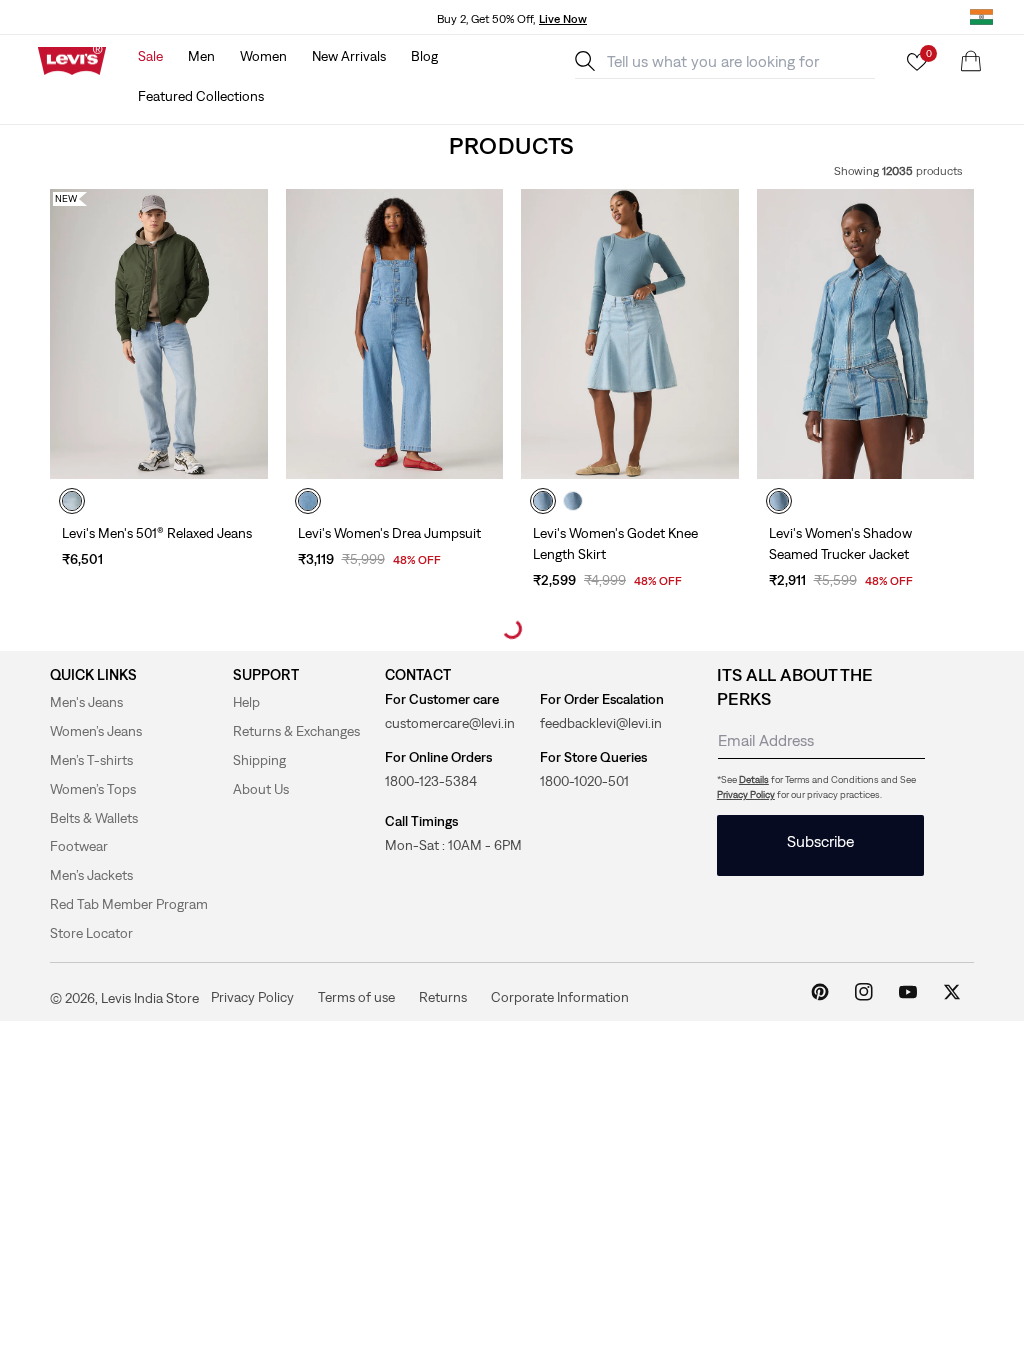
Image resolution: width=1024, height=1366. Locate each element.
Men (201, 56)
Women (263, 56)
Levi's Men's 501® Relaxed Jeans (157, 533)
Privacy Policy (746, 794)
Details (754, 779)
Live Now (563, 19)
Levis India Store (150, 998)
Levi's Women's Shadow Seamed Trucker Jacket (840, 543)
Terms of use (356, 997)
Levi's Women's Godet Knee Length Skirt (615, 543)
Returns (443, 997)
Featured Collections (201, 96)
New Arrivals (349, 56)
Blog (424, 56)
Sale (150, 56)
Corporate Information (560, 997)
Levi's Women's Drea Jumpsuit (389, 533)
